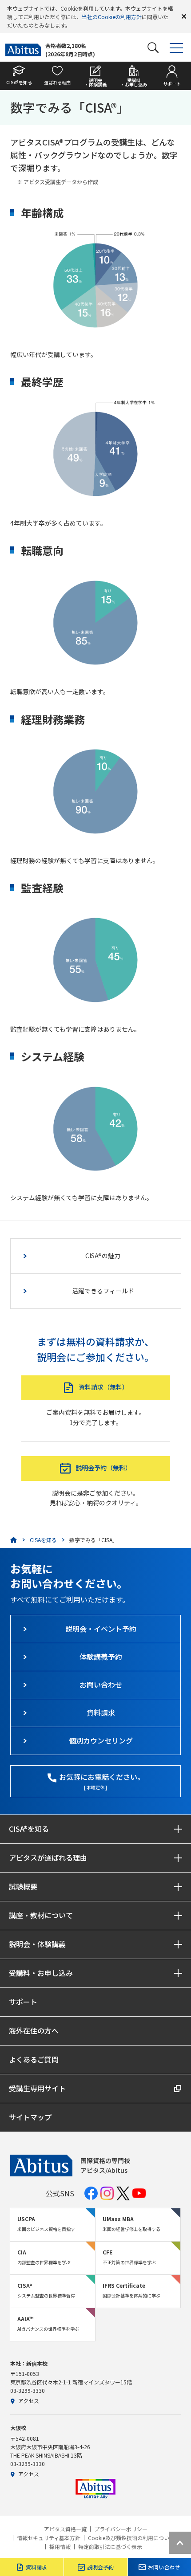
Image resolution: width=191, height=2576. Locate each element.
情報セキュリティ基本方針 (49, 2538)
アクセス (29, 2401)
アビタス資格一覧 (65, 2529)
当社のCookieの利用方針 (112, 17)
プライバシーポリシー (121, 2529)
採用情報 (60, 2547)
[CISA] (14, 1540)
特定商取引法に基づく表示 (110, 2547)
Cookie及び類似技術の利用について (131, 2538)
